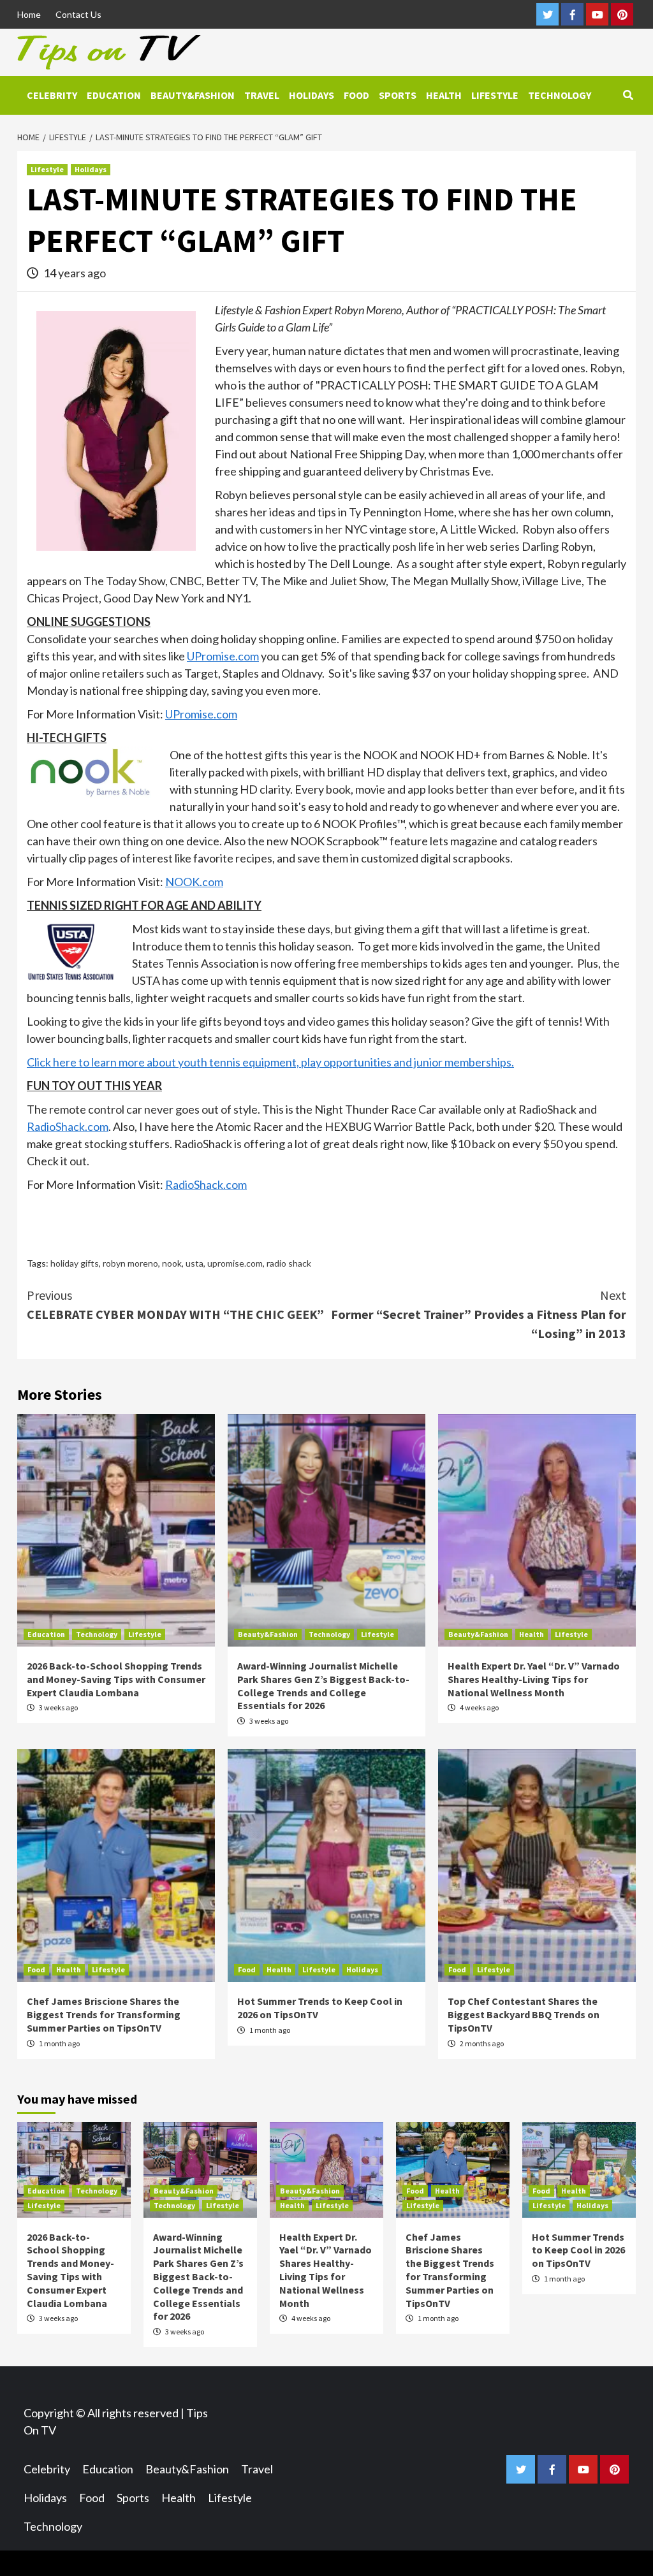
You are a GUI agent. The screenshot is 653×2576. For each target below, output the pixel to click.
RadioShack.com (68, 1126)
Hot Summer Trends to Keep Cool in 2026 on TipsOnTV (578, 2250)
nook (172, 1263)
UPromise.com (223, 656)
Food (356, 95)
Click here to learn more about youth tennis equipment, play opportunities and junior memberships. (270, 1062)
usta (194, 1263)
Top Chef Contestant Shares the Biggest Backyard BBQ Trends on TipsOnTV (524, 2014)
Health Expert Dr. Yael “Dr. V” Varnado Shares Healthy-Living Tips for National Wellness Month (534, 1679)
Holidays (312, 95)
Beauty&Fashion (193, 95)
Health (444, 95)
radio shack (289, 1263)
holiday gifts (75, 1263)
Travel (262, 95)
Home (29, 14)
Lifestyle (495, 95)
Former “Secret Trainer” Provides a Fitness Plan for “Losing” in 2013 (479, 1314)
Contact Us (78, 14)
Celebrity (52, 95)
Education (114, 95)
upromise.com (235, 1263)
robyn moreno (130, 1263)
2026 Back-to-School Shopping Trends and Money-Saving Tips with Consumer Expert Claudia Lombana (116, 1679)
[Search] (628, 95)
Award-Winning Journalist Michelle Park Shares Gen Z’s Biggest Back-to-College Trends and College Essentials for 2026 (323, 1685)
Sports (398, 95)
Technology (560, 95)
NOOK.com (194, 882)
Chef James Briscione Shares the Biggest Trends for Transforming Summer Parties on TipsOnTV (104, 2014)
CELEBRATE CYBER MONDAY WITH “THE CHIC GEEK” (175, 1305)
